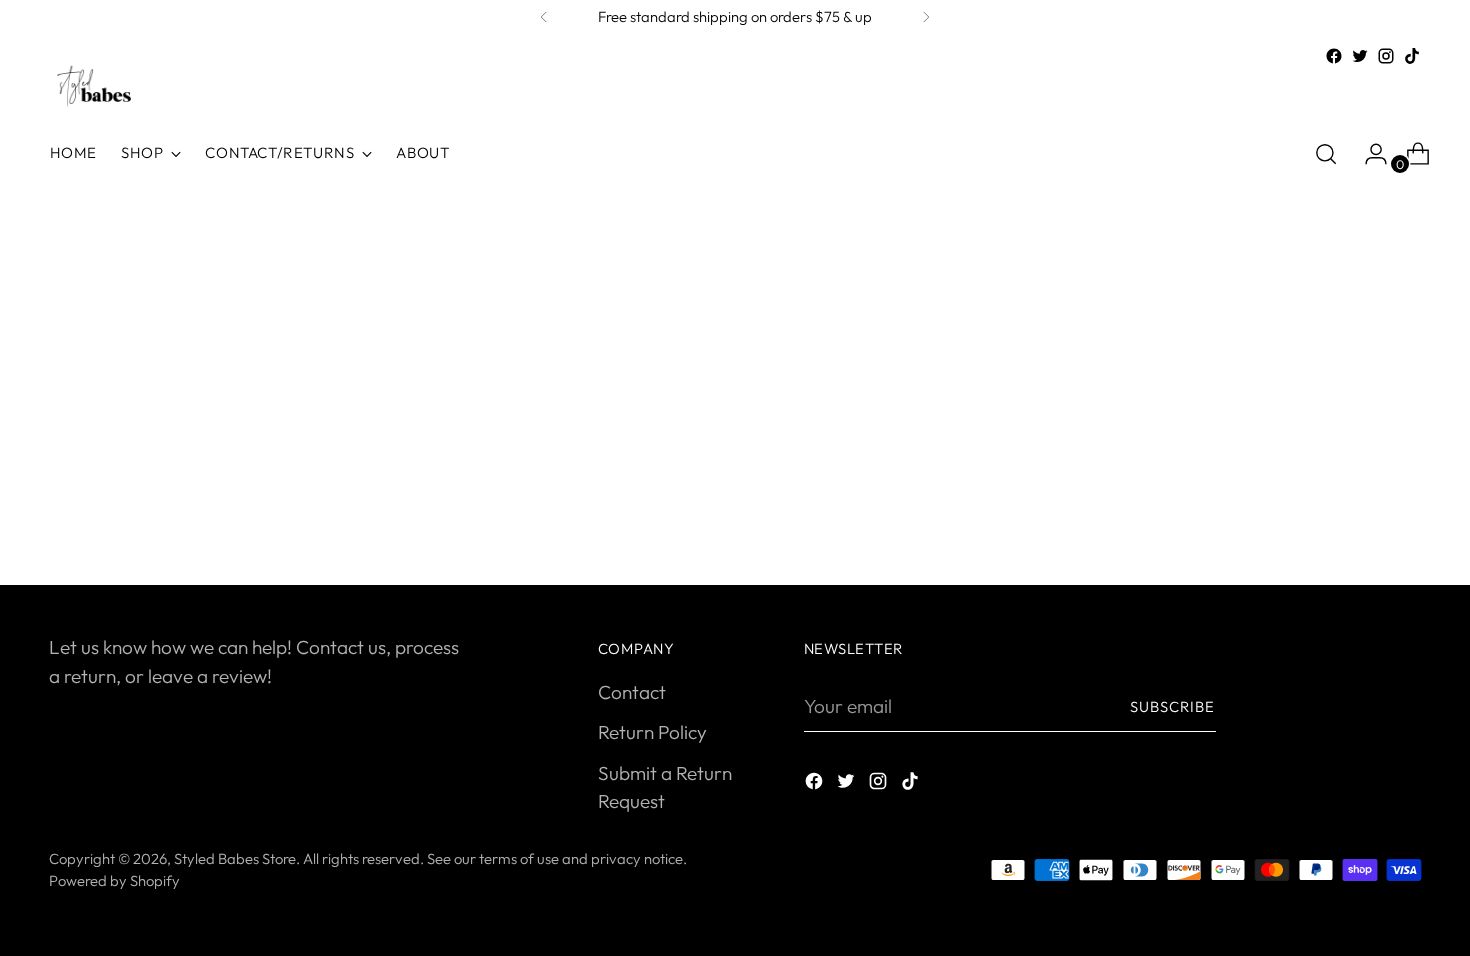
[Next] (926, 17)
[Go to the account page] (1368, 154)
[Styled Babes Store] (94, 87)
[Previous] (544, 17)
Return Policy (652, 732)
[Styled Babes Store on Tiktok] (1412, 56)
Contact (632, 692)
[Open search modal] (1326, 154)
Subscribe (1173, 706)
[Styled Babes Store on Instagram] (1386, 56)
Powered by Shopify (114, 880)
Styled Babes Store (235, 858)
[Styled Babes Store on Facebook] (1334, 56)
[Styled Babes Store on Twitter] (1360, 56)
